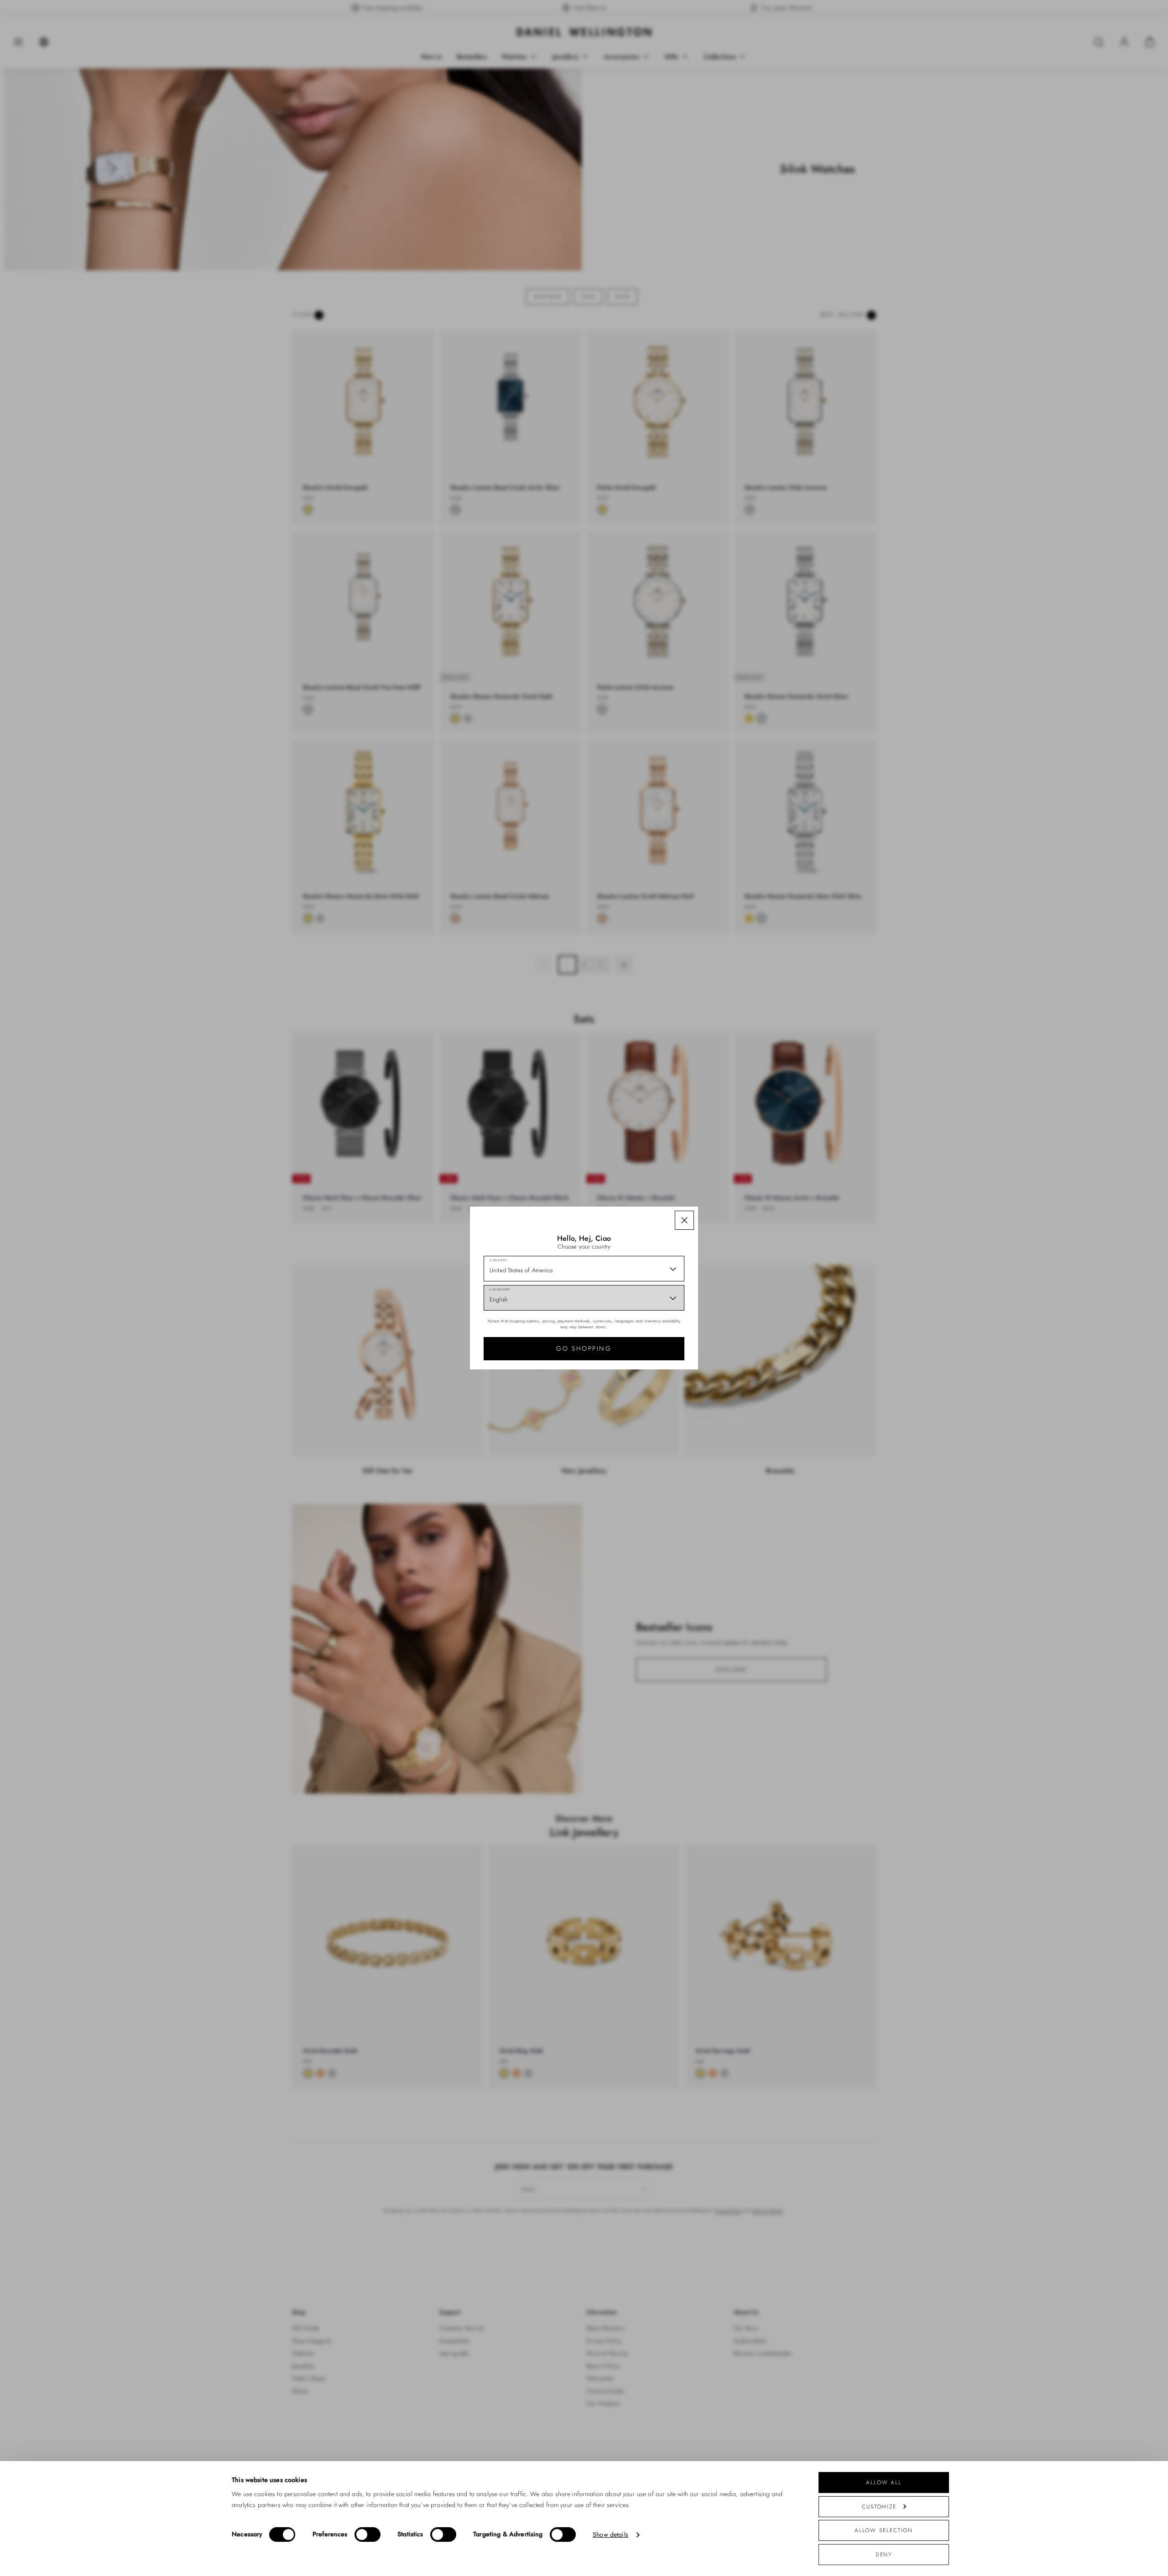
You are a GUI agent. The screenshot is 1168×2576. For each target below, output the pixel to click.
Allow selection (884, 2530)
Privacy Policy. (673, 1434)
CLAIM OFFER (649, 1365)
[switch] (374, 2534)
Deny (884, 2554)
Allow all (884, 2482)
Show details (625, 2535)
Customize (879, 2506)
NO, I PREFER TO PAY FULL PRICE (649, 1395)
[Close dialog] (743, 1188)
